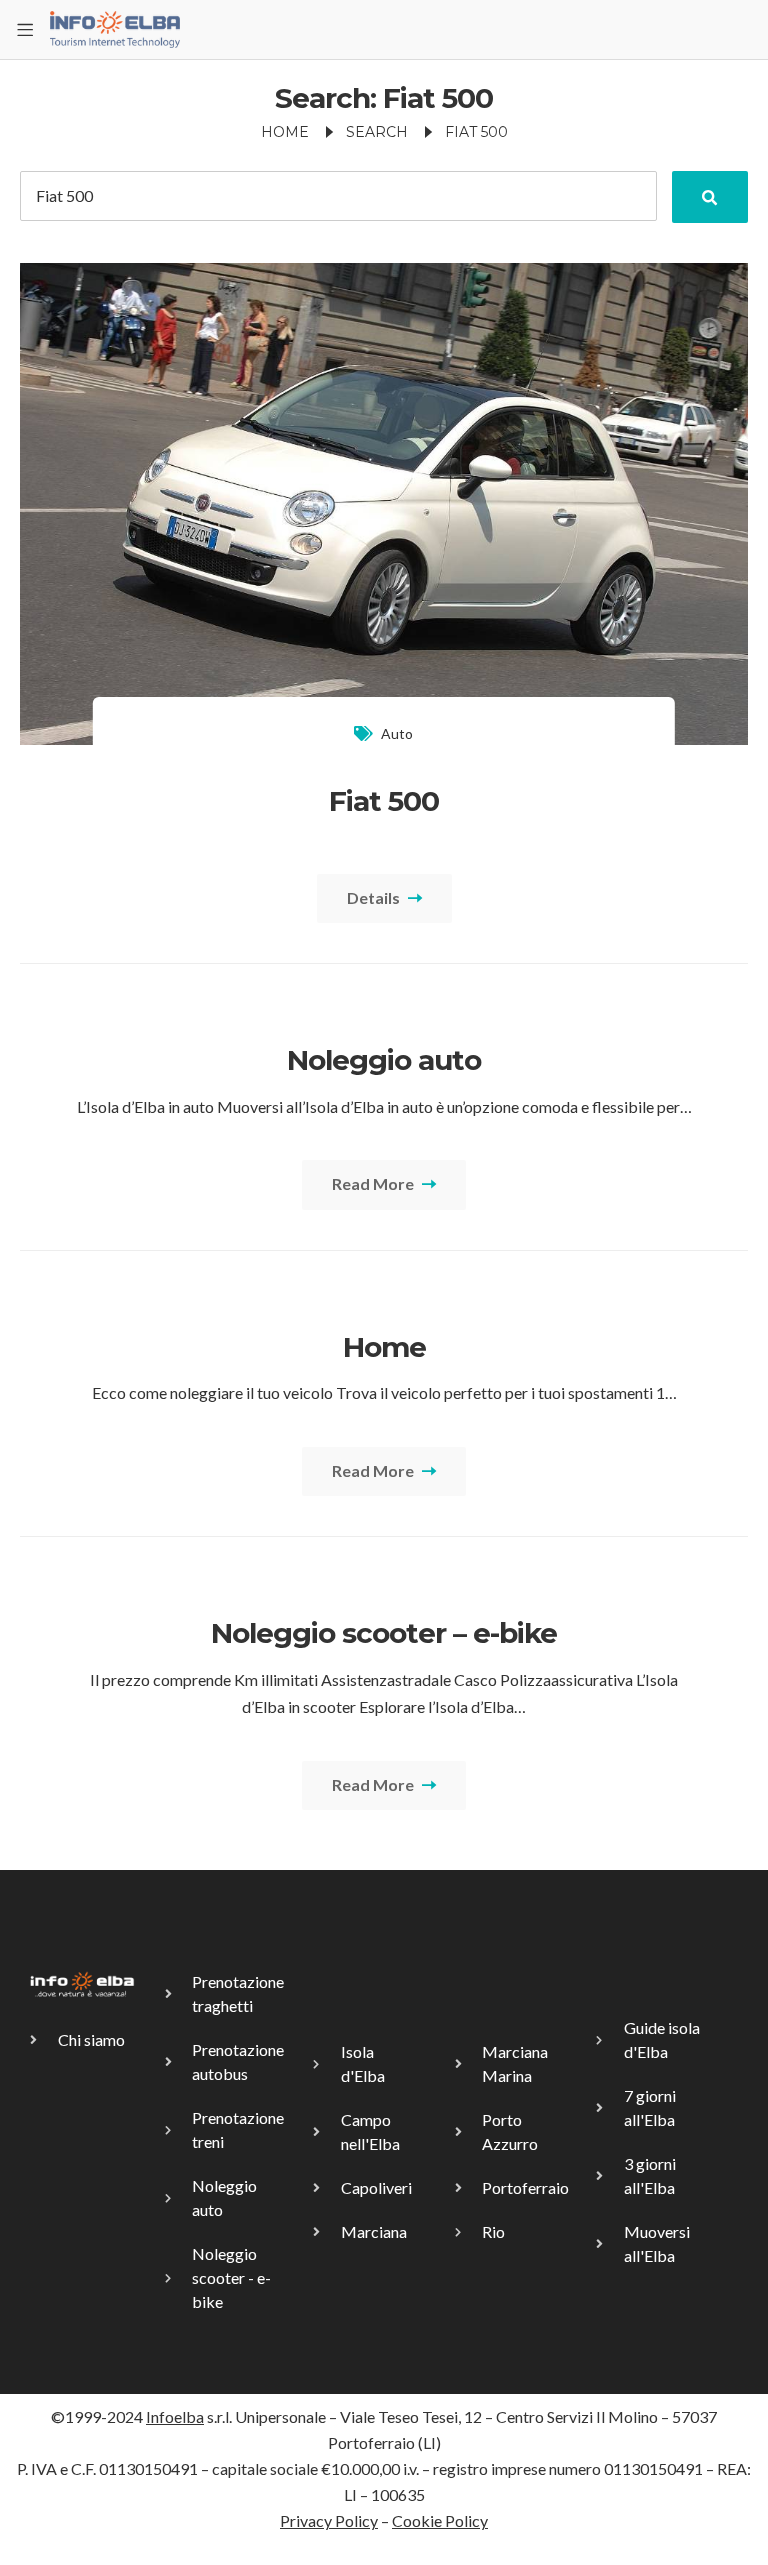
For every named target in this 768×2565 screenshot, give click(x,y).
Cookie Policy (440, 2520)
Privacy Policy (329, 2520)
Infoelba (175, 2416)
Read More (374, 1183)
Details (375, 897)
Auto (397, 733)
